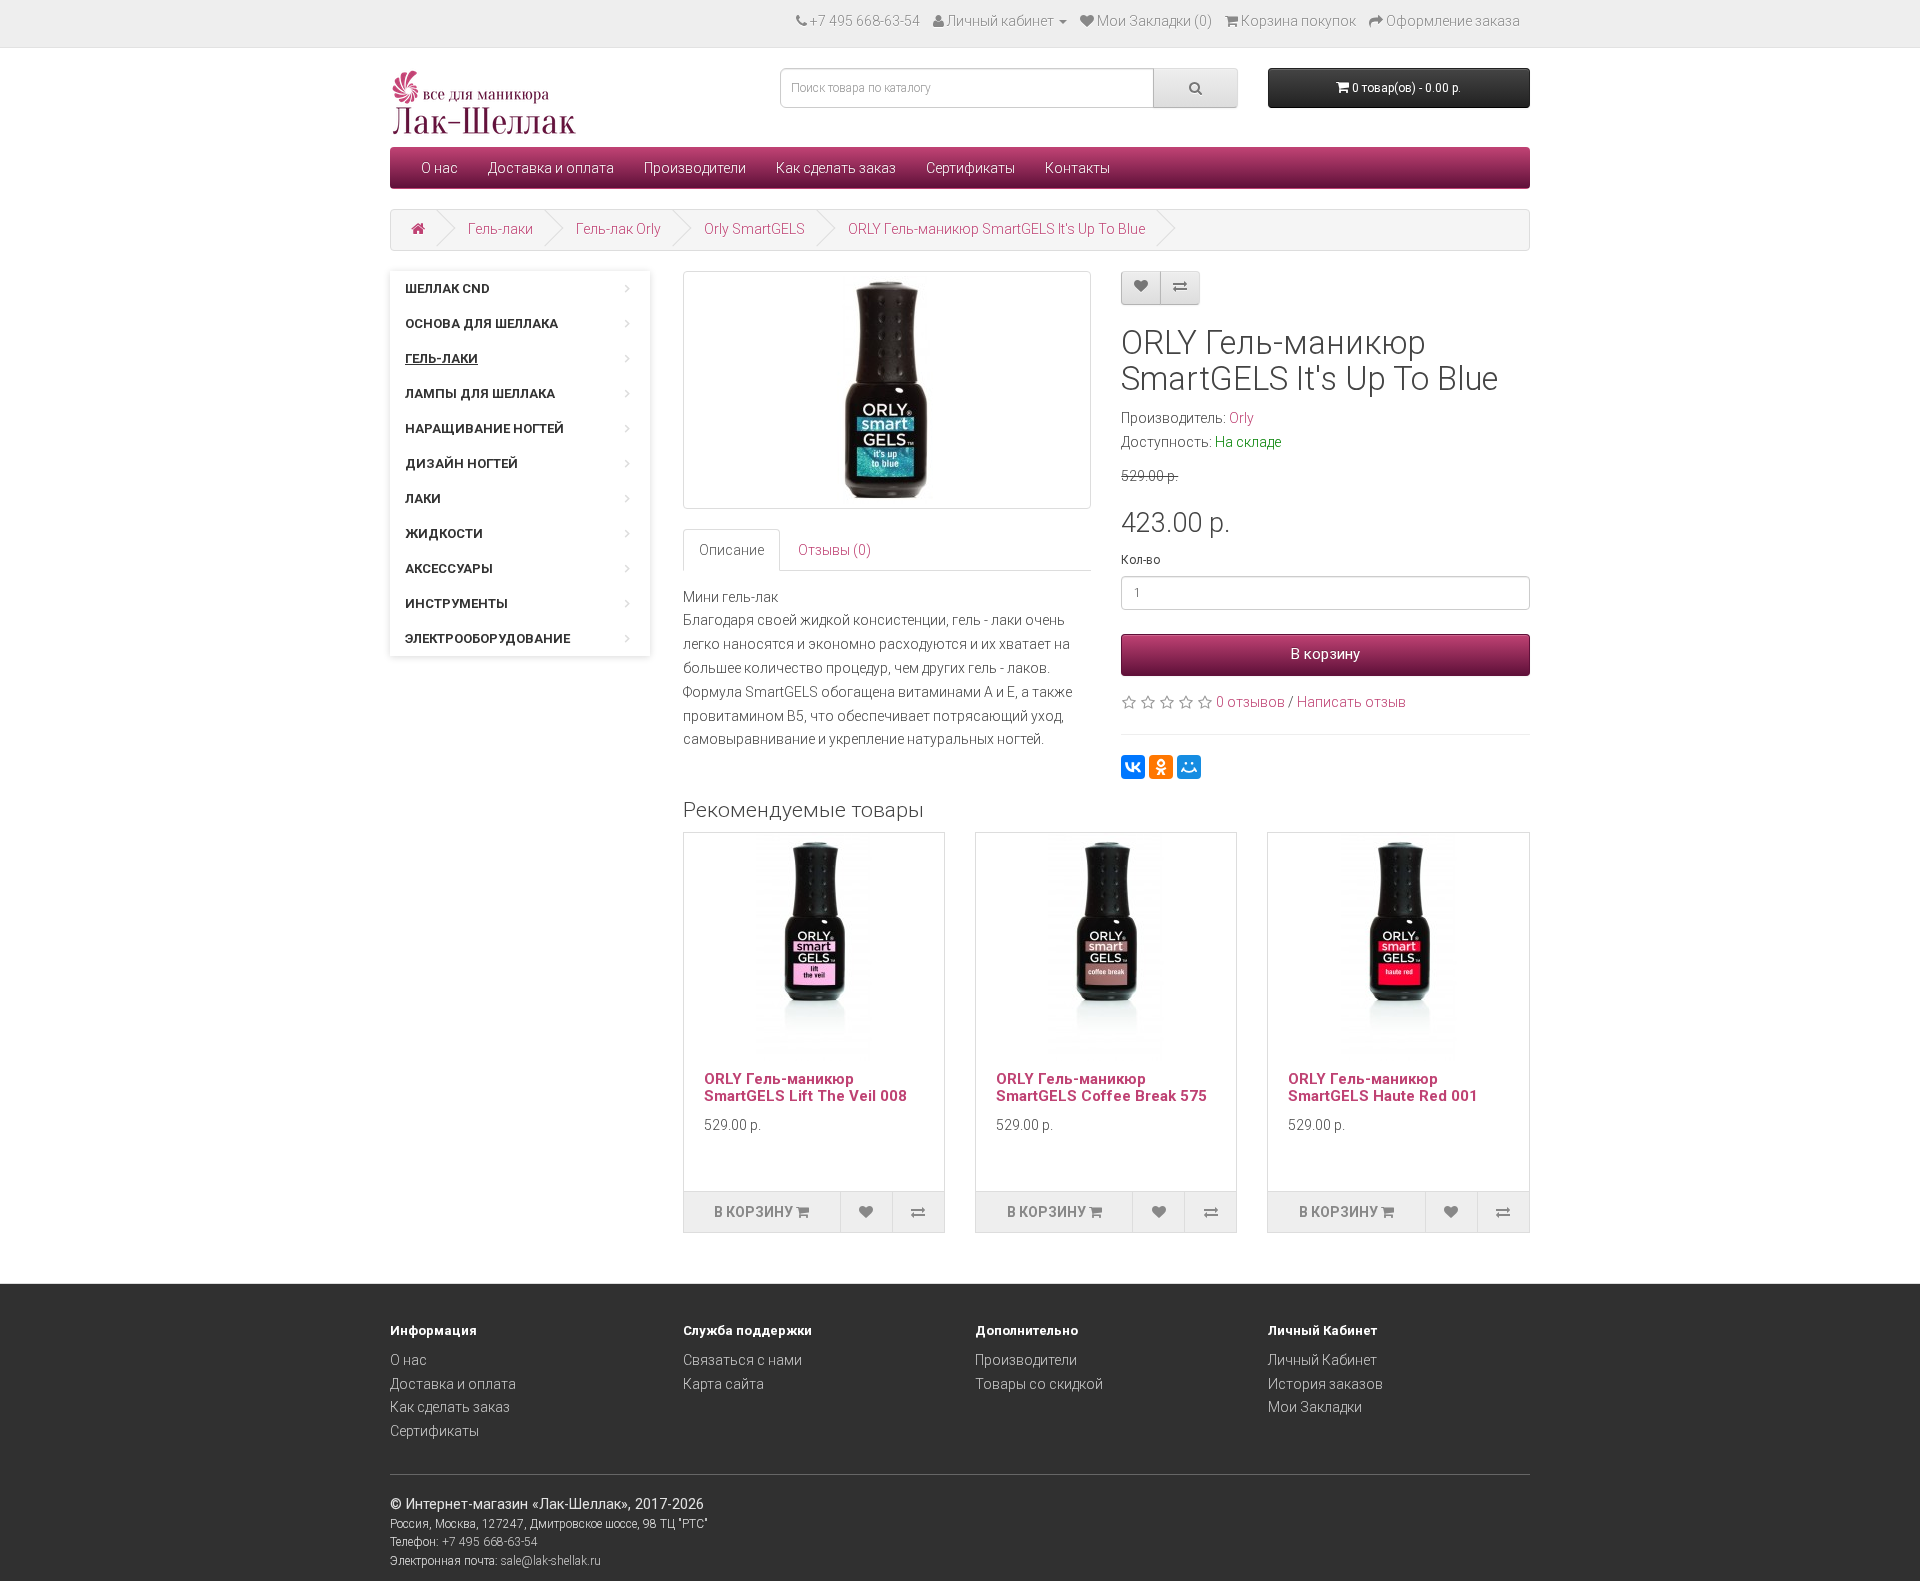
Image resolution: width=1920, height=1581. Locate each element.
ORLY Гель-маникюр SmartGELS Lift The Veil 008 (805, 1087)
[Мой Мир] (1189, 767)
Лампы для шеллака (480, 393)
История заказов (1325, 1384)
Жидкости (444, 533)
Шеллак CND (447, 288)
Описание (731, 550)
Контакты (1077, 168)
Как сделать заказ (836, 168)
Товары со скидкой (1039, 1384)
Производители (695, 168)
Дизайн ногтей (461, 463)
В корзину (1325, 654)
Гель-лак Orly (618, 229)
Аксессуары (449, 568)
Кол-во (1140, 560)
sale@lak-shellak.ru (551, 1561)
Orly (1241, 418)
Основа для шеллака (481, 323)
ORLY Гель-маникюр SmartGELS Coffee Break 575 (1101, 1087)
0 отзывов (1250, 702)
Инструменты (456, 603)
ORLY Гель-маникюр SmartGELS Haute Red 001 (1383, 1087)
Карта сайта (723, 1384)
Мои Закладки (1315, 1407)
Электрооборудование (487, 638)
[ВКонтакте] (1133, 767)
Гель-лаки (500, 229)
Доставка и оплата (551, 168)
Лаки (423, 498)
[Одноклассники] (1161, 767)
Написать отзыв (1351, 702)
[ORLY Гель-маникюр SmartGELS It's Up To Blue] (887, 390)
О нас (439, 168)
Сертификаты (970, 168)
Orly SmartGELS (754, 229)
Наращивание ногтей (484, 428)
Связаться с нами (742, 1360)
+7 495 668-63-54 (865, 21)
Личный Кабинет (1322, 1360)
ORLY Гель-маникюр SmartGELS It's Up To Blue (996, 229)
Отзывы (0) (834, 550)
